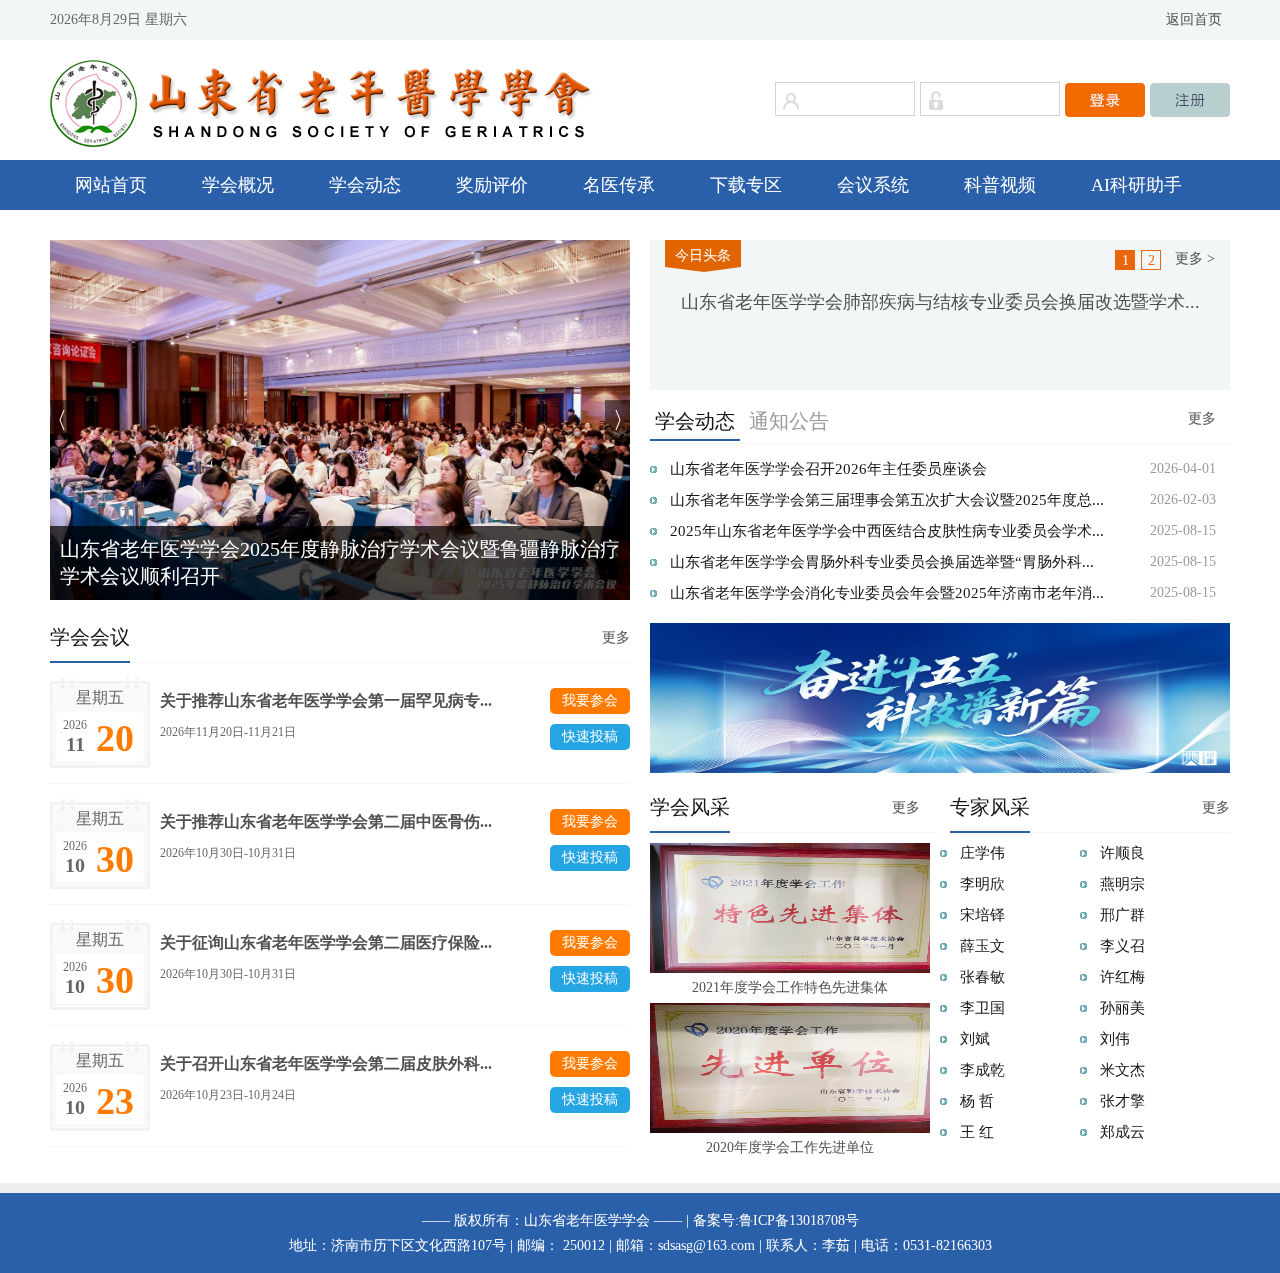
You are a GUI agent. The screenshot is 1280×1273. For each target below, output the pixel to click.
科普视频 (1000, 185)
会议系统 (873, 185)
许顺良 (1122, 853)
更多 (1202, 418)
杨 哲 (977, 1101)
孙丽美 (1122, 1008)
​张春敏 (982, 977)
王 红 (977, 1132)
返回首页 (1194, 19)
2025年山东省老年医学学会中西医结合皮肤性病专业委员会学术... (887, 531)
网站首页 (111, 185)
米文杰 (1122, 1070)
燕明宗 (1122, 884)
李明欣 (982, 884)
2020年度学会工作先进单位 (790, 1147)
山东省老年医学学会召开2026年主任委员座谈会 (828, 469)
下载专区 (746, 185)
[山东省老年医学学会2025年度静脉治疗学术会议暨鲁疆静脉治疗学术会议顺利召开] (340, 418)
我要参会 (590, 700)
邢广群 (1122, 915)
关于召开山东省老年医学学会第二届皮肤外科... (326, 1063)
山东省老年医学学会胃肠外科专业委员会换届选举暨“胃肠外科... (882, 562)
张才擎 (1122, 1101)
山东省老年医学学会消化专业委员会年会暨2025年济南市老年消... (887, 593)
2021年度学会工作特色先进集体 (790, 987)
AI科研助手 (1136, 185)
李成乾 (982, 1070)
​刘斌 (975, 1039)
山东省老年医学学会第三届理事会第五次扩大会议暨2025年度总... (887, 500)
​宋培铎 (982, 915)
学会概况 (238, 185)
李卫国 (982, 1008)
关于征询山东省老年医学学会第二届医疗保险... (326, 942)
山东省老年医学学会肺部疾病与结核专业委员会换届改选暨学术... (940, 302)
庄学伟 (982, 853)
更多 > (1195, 258)
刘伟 (1115, 1039)
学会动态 (365, 185)
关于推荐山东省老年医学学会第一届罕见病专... (326, 700)
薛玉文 (982, 946)
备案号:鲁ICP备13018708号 (776, 1220)
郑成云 (1122, 1132)
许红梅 (1122, 977)
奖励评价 (492, 185)
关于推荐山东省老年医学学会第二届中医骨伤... (326, 821)
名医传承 (619, 185)
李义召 (1122, 946)
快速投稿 (590, 736)
